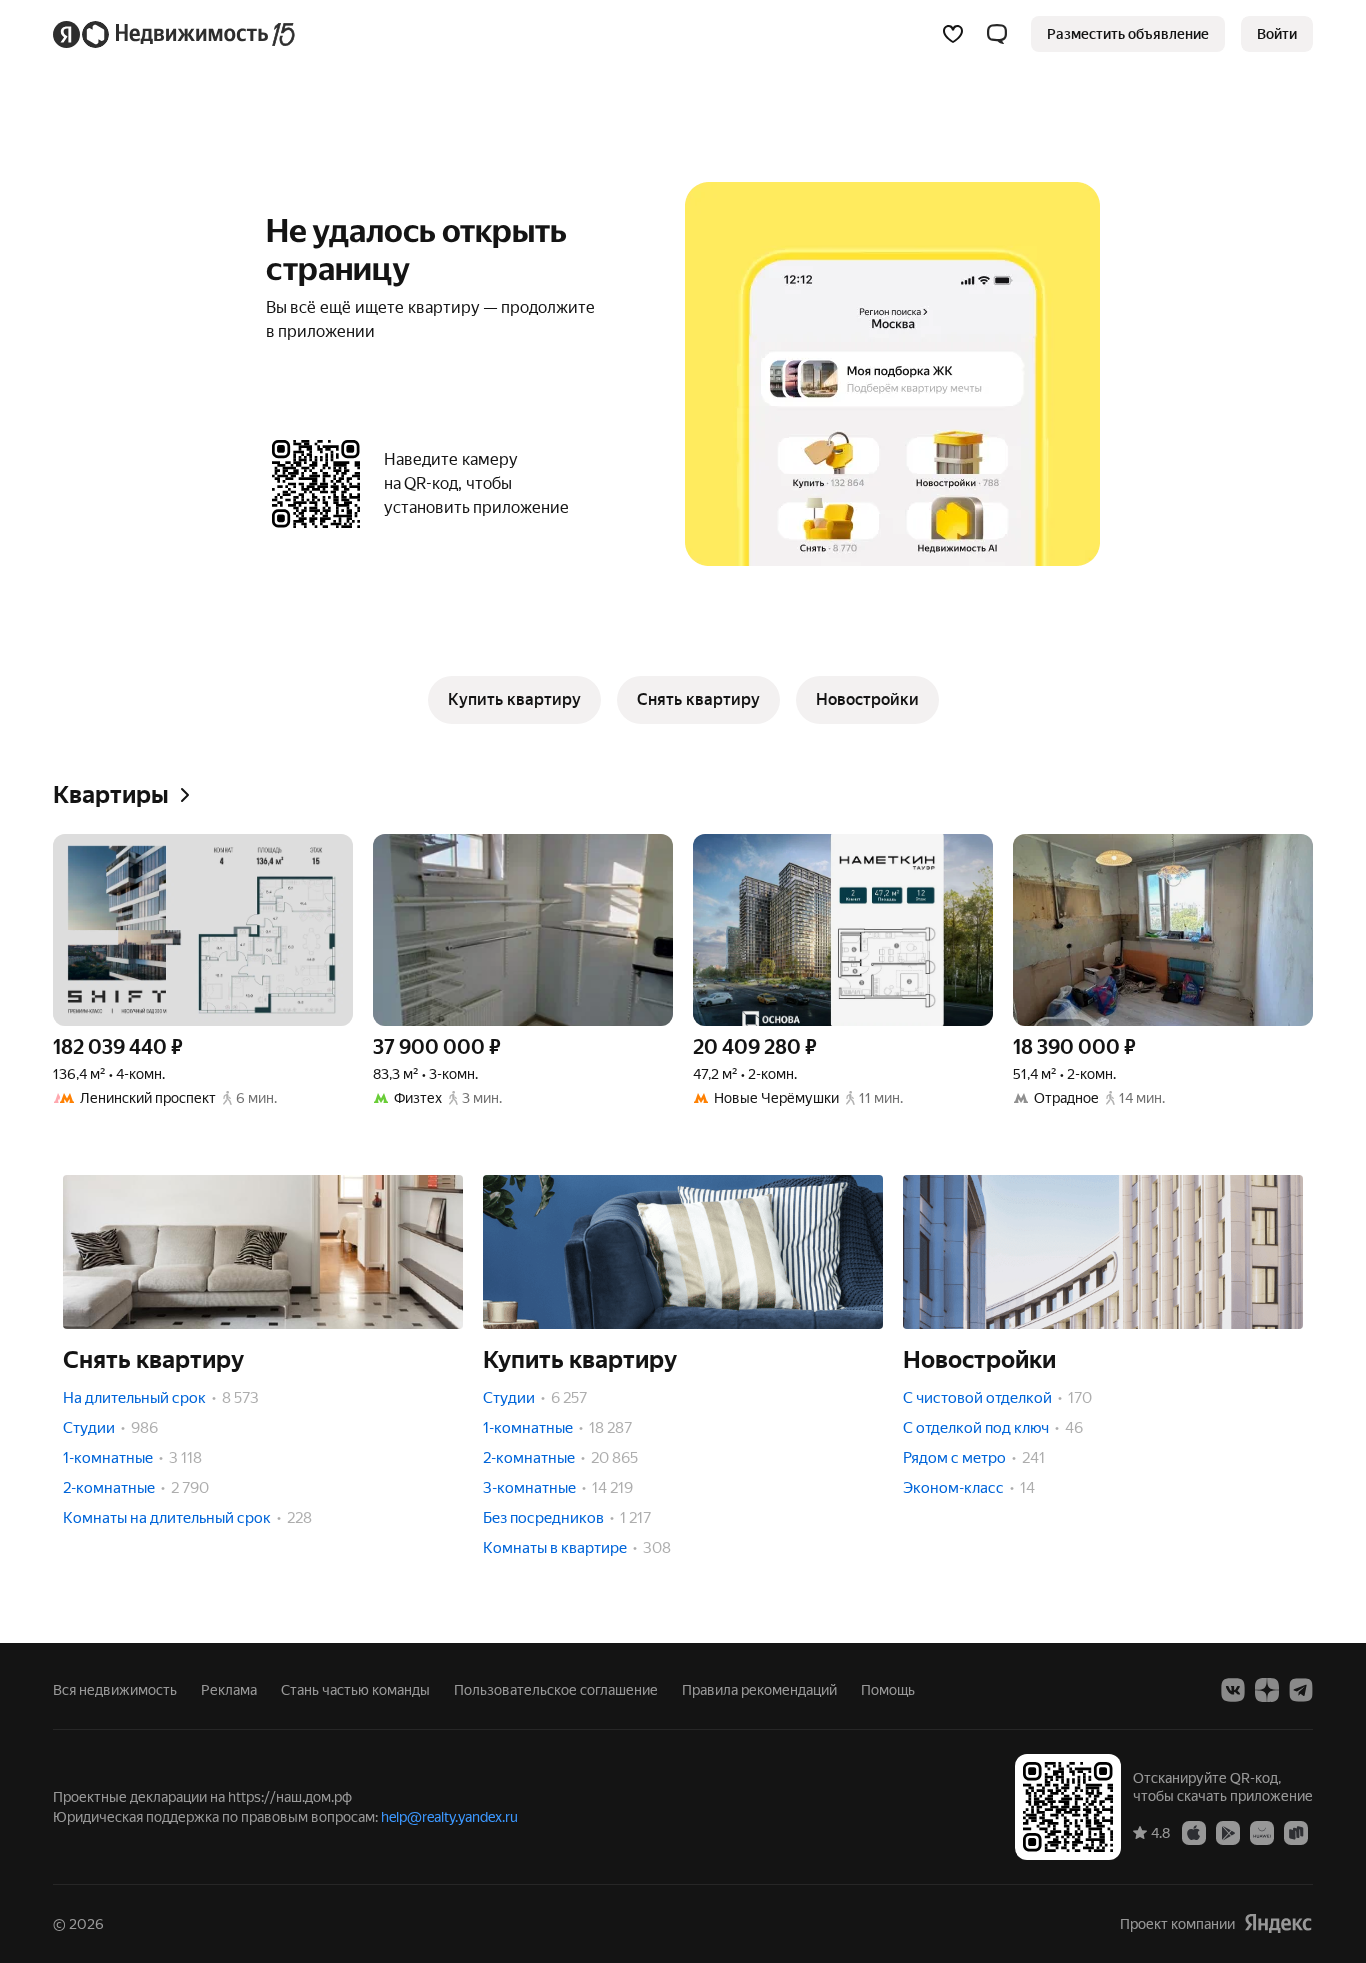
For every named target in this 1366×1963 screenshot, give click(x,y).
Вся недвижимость (115, 1690)
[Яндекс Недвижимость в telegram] (1301, 1690)
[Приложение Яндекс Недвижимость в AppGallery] (1262, 1832)
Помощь (888, 1690)
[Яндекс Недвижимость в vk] (1233, 1690)
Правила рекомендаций (759, 1690)
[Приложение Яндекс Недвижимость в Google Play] (1228, 1832)
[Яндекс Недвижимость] (175, 34)
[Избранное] (953, 34)
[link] (1277, 34)
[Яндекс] (1278, 1923)
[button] (997, 34)
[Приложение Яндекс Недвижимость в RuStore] (1296, 1832)
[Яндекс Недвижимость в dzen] (1267, 1690)
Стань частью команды (355, 1690)
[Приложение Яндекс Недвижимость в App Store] (1194, 1832)
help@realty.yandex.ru (449, 1817)
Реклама (229, 1690)
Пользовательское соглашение (556, 1690)
